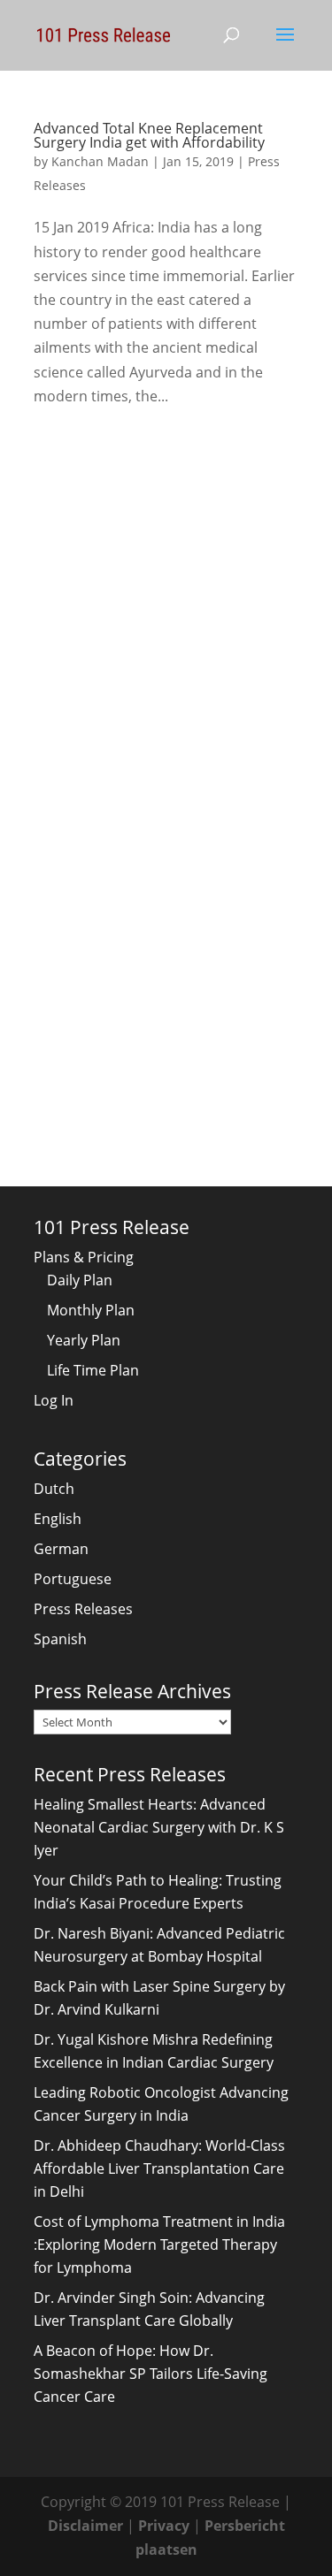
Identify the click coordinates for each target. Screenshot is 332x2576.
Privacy (164, 2526)
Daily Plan (80, 1280)
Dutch (54, 1489)
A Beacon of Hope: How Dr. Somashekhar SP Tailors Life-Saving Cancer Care (151, 2374)
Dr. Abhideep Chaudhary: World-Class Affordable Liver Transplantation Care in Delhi (159, 2168)
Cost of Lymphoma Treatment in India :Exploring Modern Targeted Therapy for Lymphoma (159, 2244)
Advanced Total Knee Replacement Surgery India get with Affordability (149, 135)
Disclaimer (85, 2526)
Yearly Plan (84, 1340)
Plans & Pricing (84, 1257)
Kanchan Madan (100, 161)
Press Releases (83, 1609)
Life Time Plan (93, 1370)
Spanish (60, 1639)
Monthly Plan (91, 1310)
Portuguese (73, 1579)
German (61, 1549)
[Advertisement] (166, 611)
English (58, 1519)
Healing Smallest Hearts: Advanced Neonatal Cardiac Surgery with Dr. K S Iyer (159, 1827)
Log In (54, 1400)
